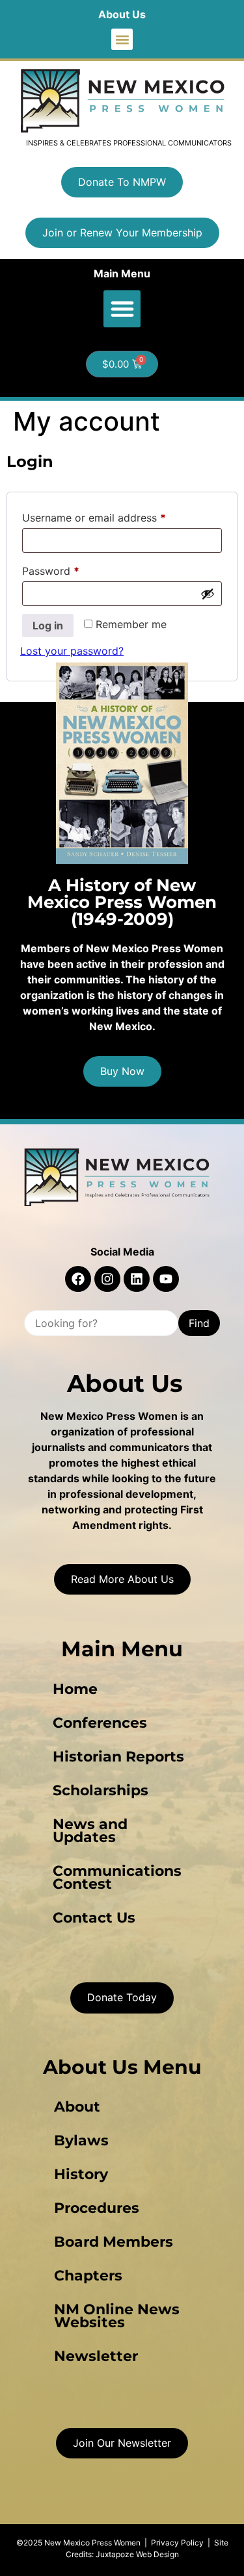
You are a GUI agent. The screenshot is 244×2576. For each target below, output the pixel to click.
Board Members (114, 2242)
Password (72, 569)
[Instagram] (107, 1279)
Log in (48, 625)
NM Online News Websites (117, 2316)
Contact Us (94, 1918)
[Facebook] (78, 1279)
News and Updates (90, 1831)
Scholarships (101, 1790)
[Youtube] (166, 1279)
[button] (122, 39)
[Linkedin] (137, 1279)
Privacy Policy (177, 2543)
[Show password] (208, 594)
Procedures (97, 2208)
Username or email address (115, 516)
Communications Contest (117, 1877)
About (77, 2107)
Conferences (100, 1723)
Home (75, 1689)
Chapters (88, 2276)
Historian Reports (118, 1757)
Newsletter (96, 2356)
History (81, 2174)
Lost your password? (72, 651)
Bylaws (81, 2140)
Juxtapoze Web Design (137, 2554)
